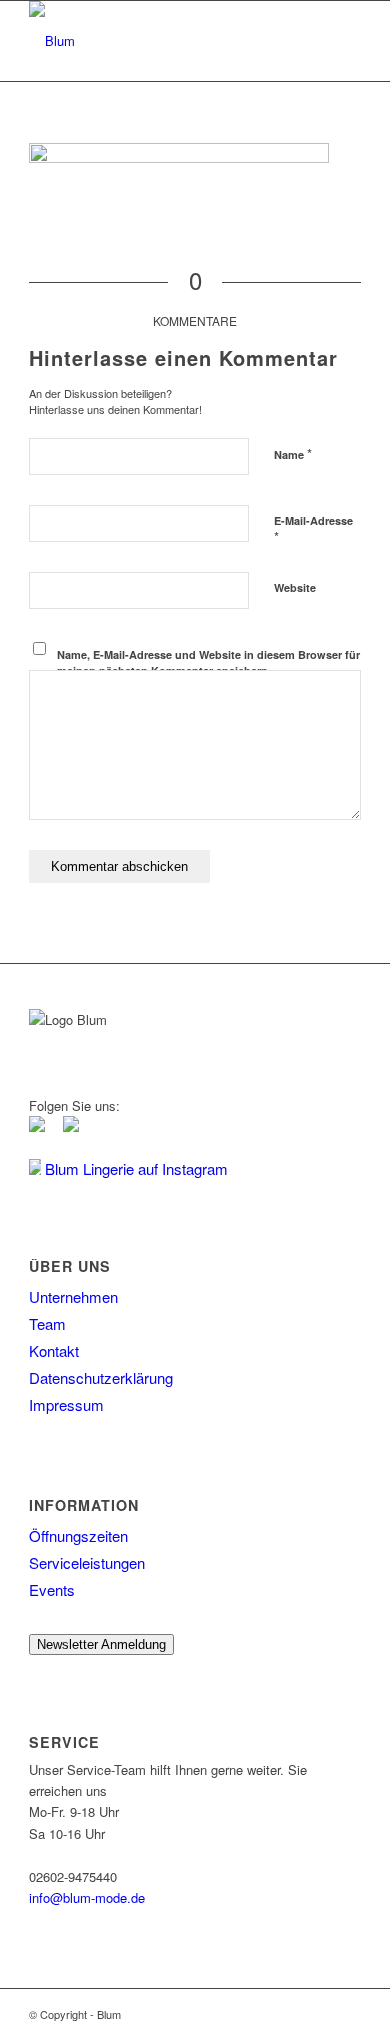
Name (293, 453)
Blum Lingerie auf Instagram (134, 1168)
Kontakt (54, 1350)
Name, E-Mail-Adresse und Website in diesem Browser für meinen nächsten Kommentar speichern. (208, 663)
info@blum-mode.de (87, 1897)
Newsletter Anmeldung (101, 1644)
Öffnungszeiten (78, 1535)
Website (295, 587)
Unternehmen (73, 1296)
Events (52, 1589)
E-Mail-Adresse (313, 530)
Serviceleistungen (87, 1562)
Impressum (66, 1404)
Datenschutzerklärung (101, 1377)
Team (47, 1323)
